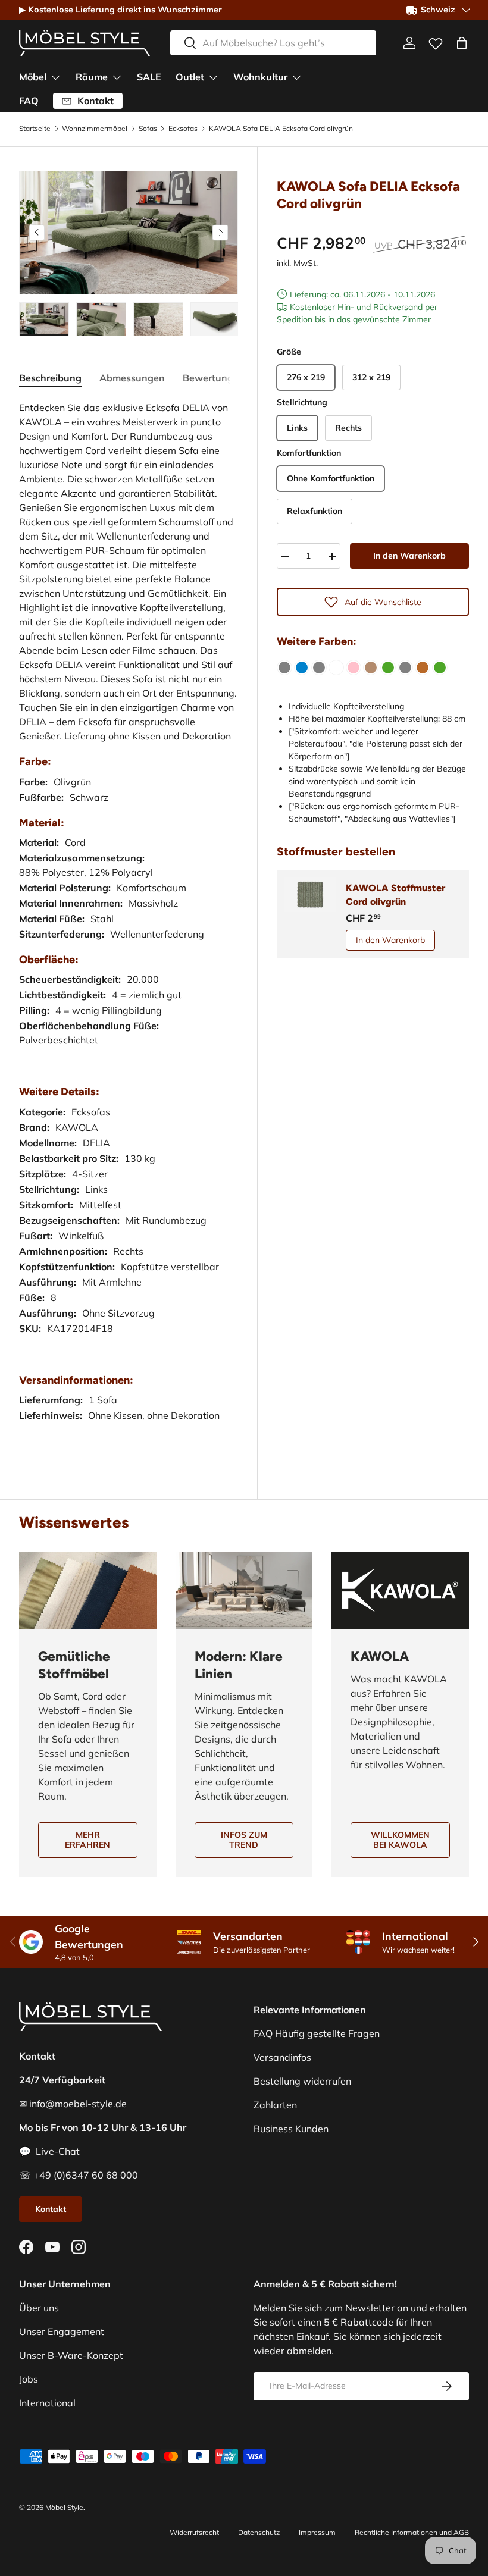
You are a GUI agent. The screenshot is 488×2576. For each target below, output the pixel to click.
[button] (462, 43)
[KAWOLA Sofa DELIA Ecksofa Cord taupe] (371, 667)
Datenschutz (259, 2532)
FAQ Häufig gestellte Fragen (317, 2033)
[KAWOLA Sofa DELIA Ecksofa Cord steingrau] (405, 667)
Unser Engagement (62, 2331)
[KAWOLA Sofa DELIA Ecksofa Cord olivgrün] (388, 667)
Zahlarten (275, 2105)
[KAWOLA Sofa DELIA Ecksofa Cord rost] (423, 667)
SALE (149, 77)
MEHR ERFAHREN (87, 1840)
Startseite (35, 129)
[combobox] (273, 43)
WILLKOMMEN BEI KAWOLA (400, 1840)
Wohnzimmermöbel (95, 129)
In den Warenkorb (409, 556)
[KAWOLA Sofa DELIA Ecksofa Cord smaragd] (440, 667)
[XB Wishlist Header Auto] (436, 41)
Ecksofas (183, 129)
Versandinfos (282, 2057)
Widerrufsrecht (194, 2532)
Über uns (39, 2308)
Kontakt (51, 2209)
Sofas (148, 129)
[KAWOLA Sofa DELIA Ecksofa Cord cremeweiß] (336, 667)
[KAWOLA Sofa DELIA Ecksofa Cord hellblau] (302, 667)
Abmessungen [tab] (132, 378)
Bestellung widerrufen (302, 2081)
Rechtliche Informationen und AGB (412, 2532)
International (47, 2403)
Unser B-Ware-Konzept (71, 2355)
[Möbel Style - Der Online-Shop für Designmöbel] (85, 43)
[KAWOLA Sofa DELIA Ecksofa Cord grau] (284, 667)
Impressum (317, 2532)
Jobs (29, 2379)
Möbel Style (64, 2507)
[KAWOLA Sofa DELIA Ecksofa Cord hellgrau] (319, 667)
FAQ (29, 101)
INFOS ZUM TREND (244, 1840)
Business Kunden (291, 2129)
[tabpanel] (129, 923)
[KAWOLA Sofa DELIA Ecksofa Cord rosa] (354, 667)
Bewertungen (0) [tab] (221, 378)
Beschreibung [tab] (50, 378)
